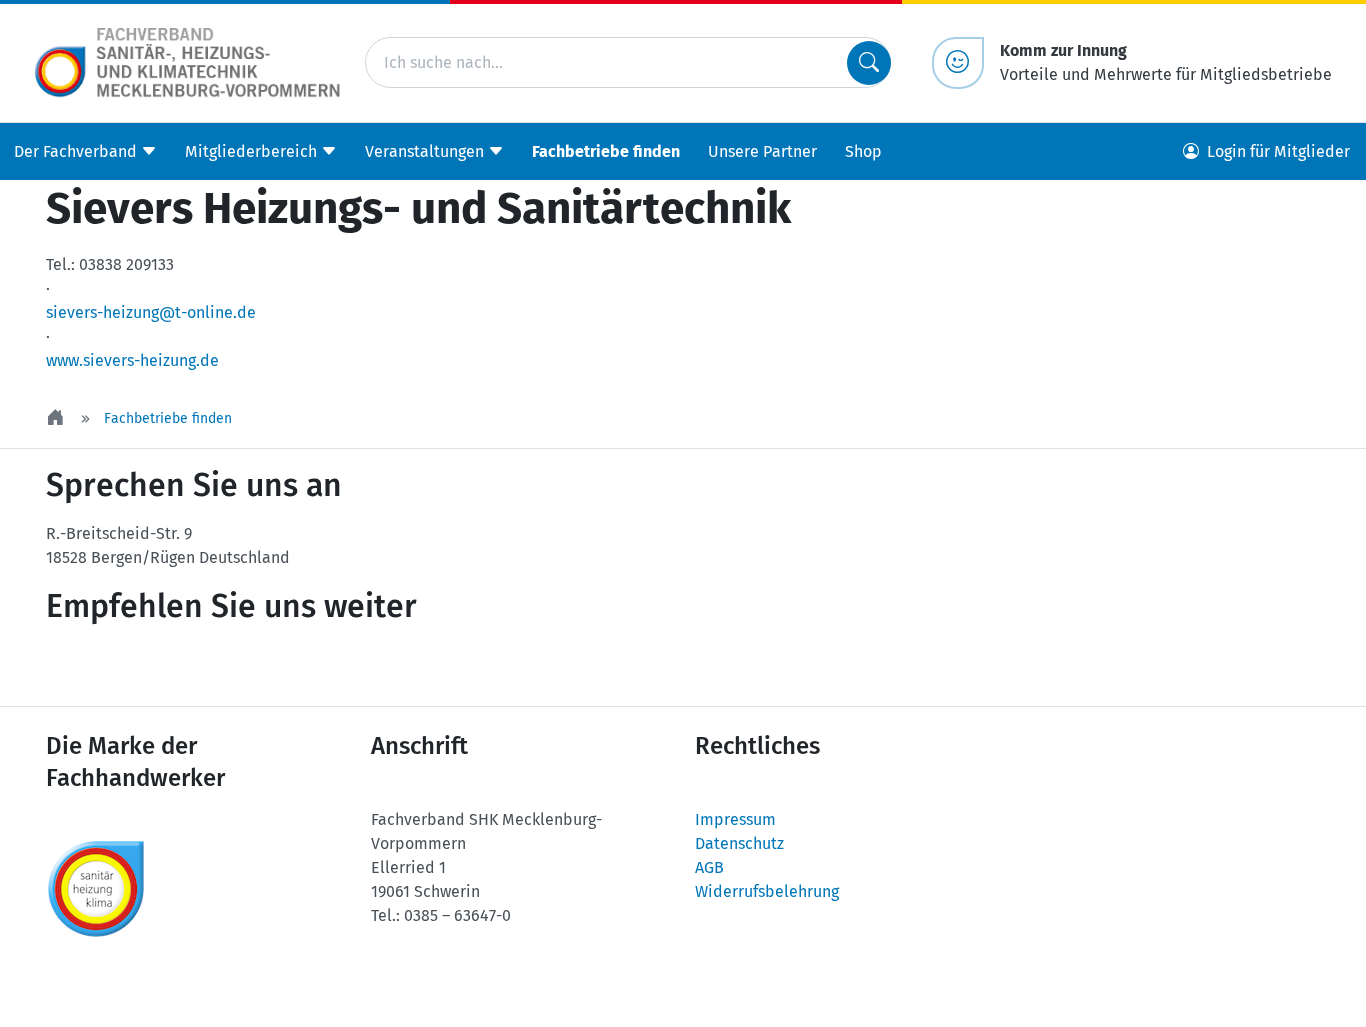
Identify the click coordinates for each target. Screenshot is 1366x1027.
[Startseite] (57, 418)
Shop (863, 150)
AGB (709, 867)
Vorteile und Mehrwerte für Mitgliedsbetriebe (1166, 62)
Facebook (220, 667)
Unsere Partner (762, 150)
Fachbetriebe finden (606, 150)
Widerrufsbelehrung (767, 891)
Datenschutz (739, 843)
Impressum (735, 819)
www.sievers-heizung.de (132, 360)
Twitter (100, 667)
